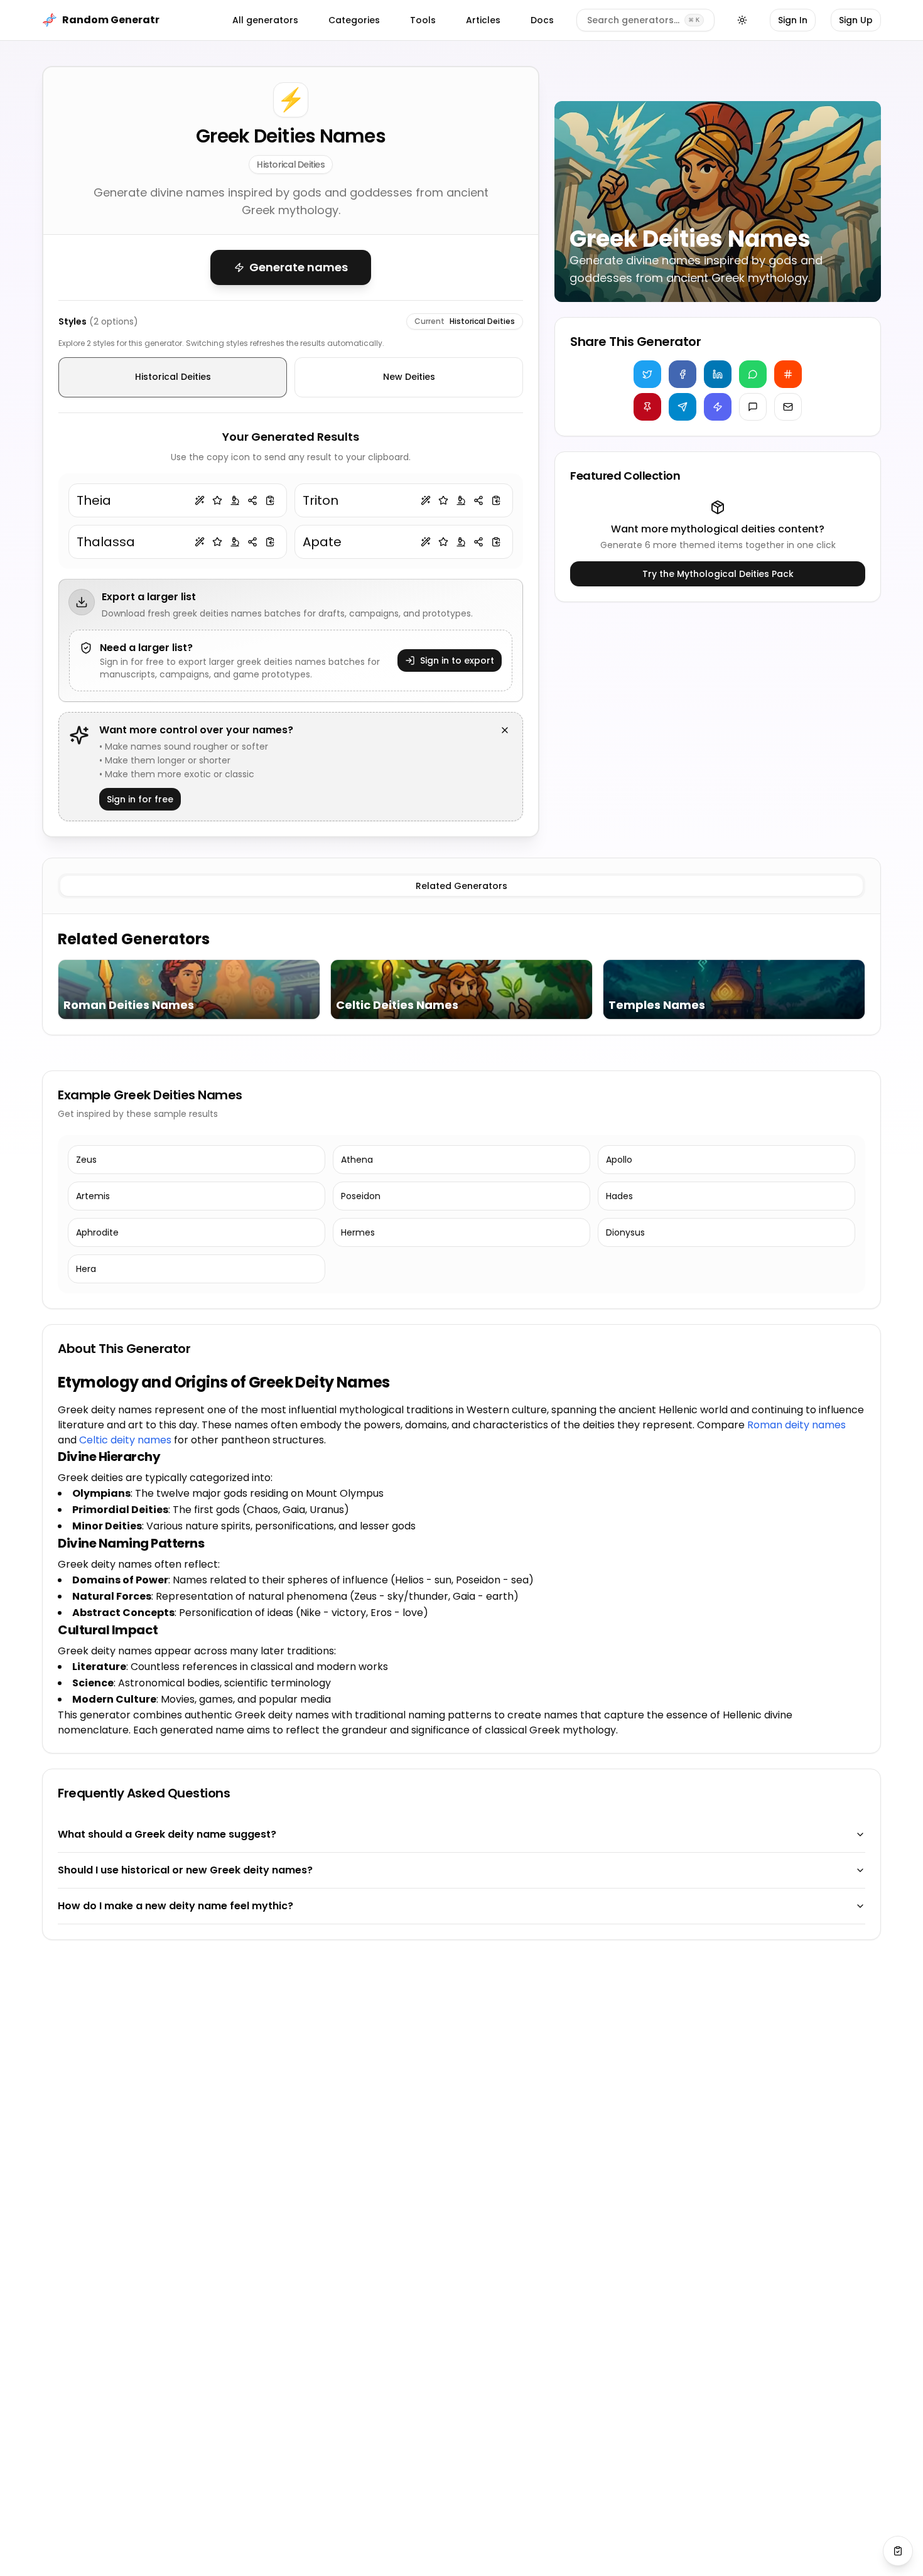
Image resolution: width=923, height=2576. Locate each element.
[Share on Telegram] (683, 407)
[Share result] (252, 500)
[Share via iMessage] (753, 407)
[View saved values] (898, 2551)
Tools (423, 20)
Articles (483, 20)
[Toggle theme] (742, 20)
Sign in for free (140, 799)
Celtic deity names (125, 1440)
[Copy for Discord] (718, 407)
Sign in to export (457, 660)
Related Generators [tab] (462, 886)
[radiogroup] (291, 377)
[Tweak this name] (200, 500)
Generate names (299, 267)
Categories (354, 20)
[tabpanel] (462, 974)
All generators (265, 20)
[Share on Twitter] (647, 374)
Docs (542, 20)
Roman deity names (796, 1425)
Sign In (793, 20)
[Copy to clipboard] (270, 500)
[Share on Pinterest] (647, 407)
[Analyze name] (235, 500)
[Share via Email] (788, 407)
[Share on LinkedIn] (718, 374)
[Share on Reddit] (788, 374)
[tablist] (462, 886)
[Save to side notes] (217, 500)
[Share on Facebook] (683, 374)
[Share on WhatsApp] (753, 374)
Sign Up (856, 20)
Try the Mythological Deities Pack (718, 574)
